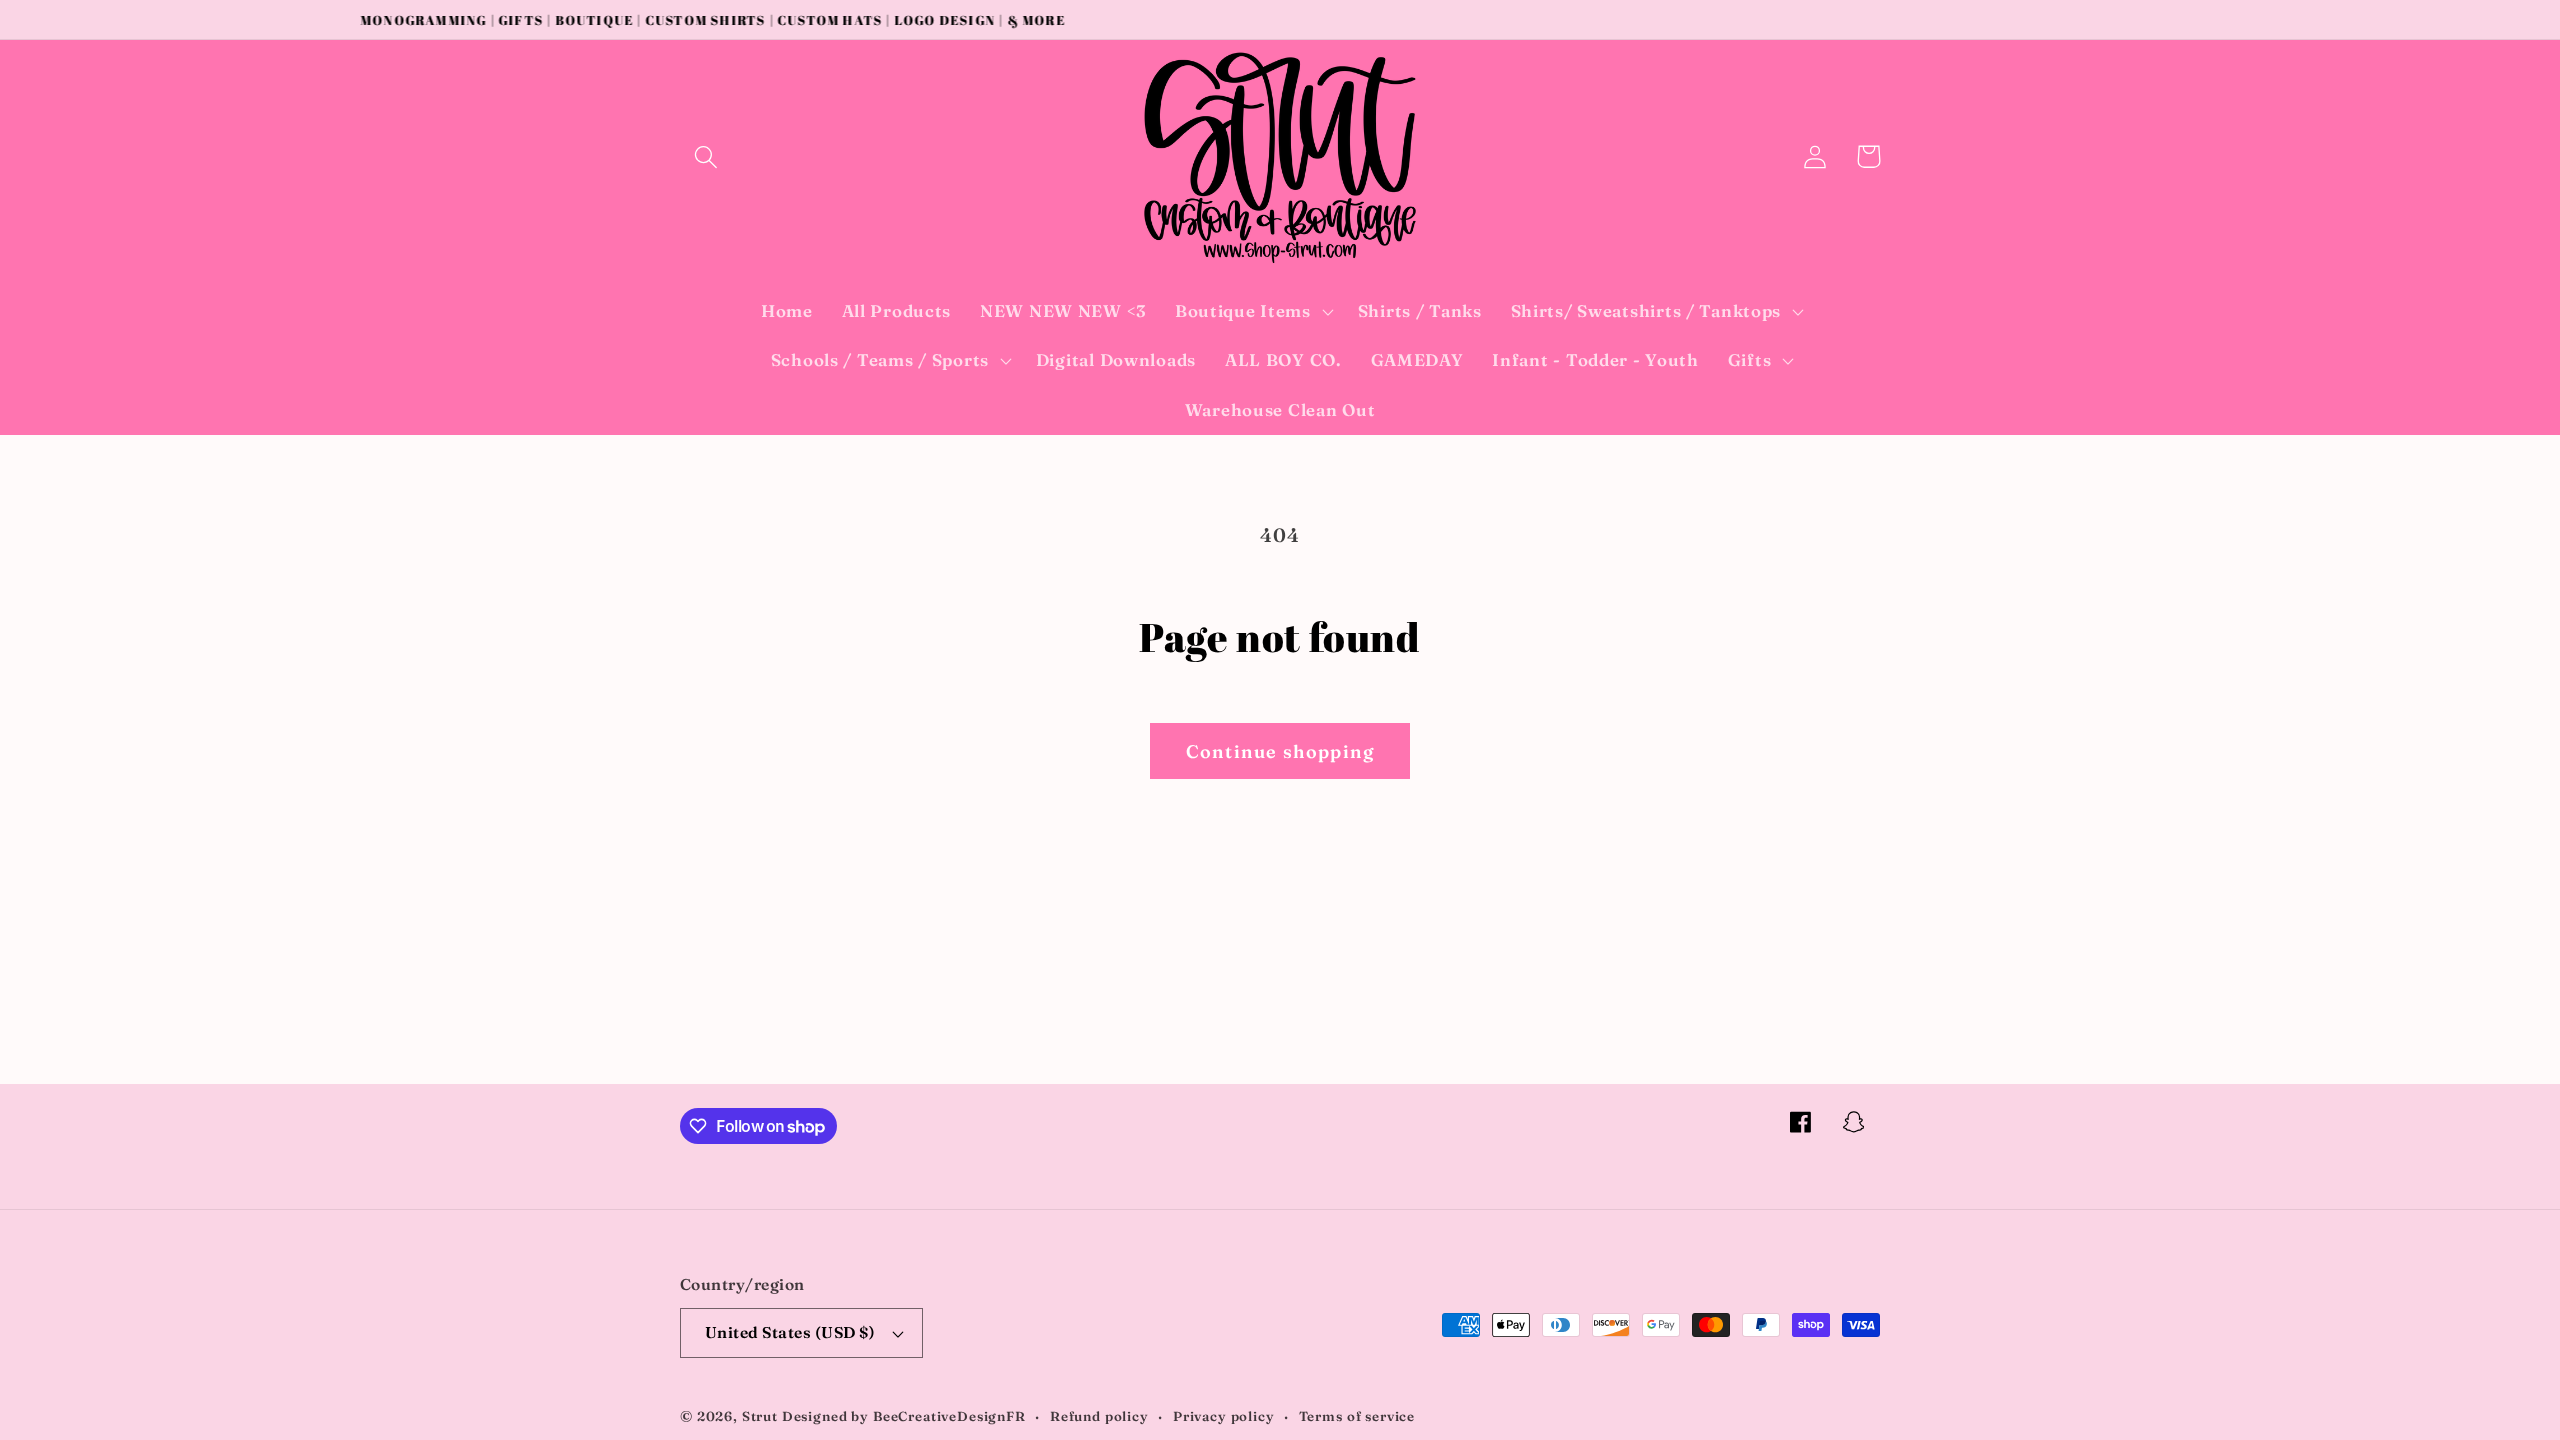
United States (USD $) (790, 1332)
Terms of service (1357, 1416)
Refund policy (1099, 1416)
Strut (760, 1416)
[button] (706, 156)
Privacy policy (1224, 1416)
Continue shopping (1280, 751)
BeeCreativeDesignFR (949, 1416)
